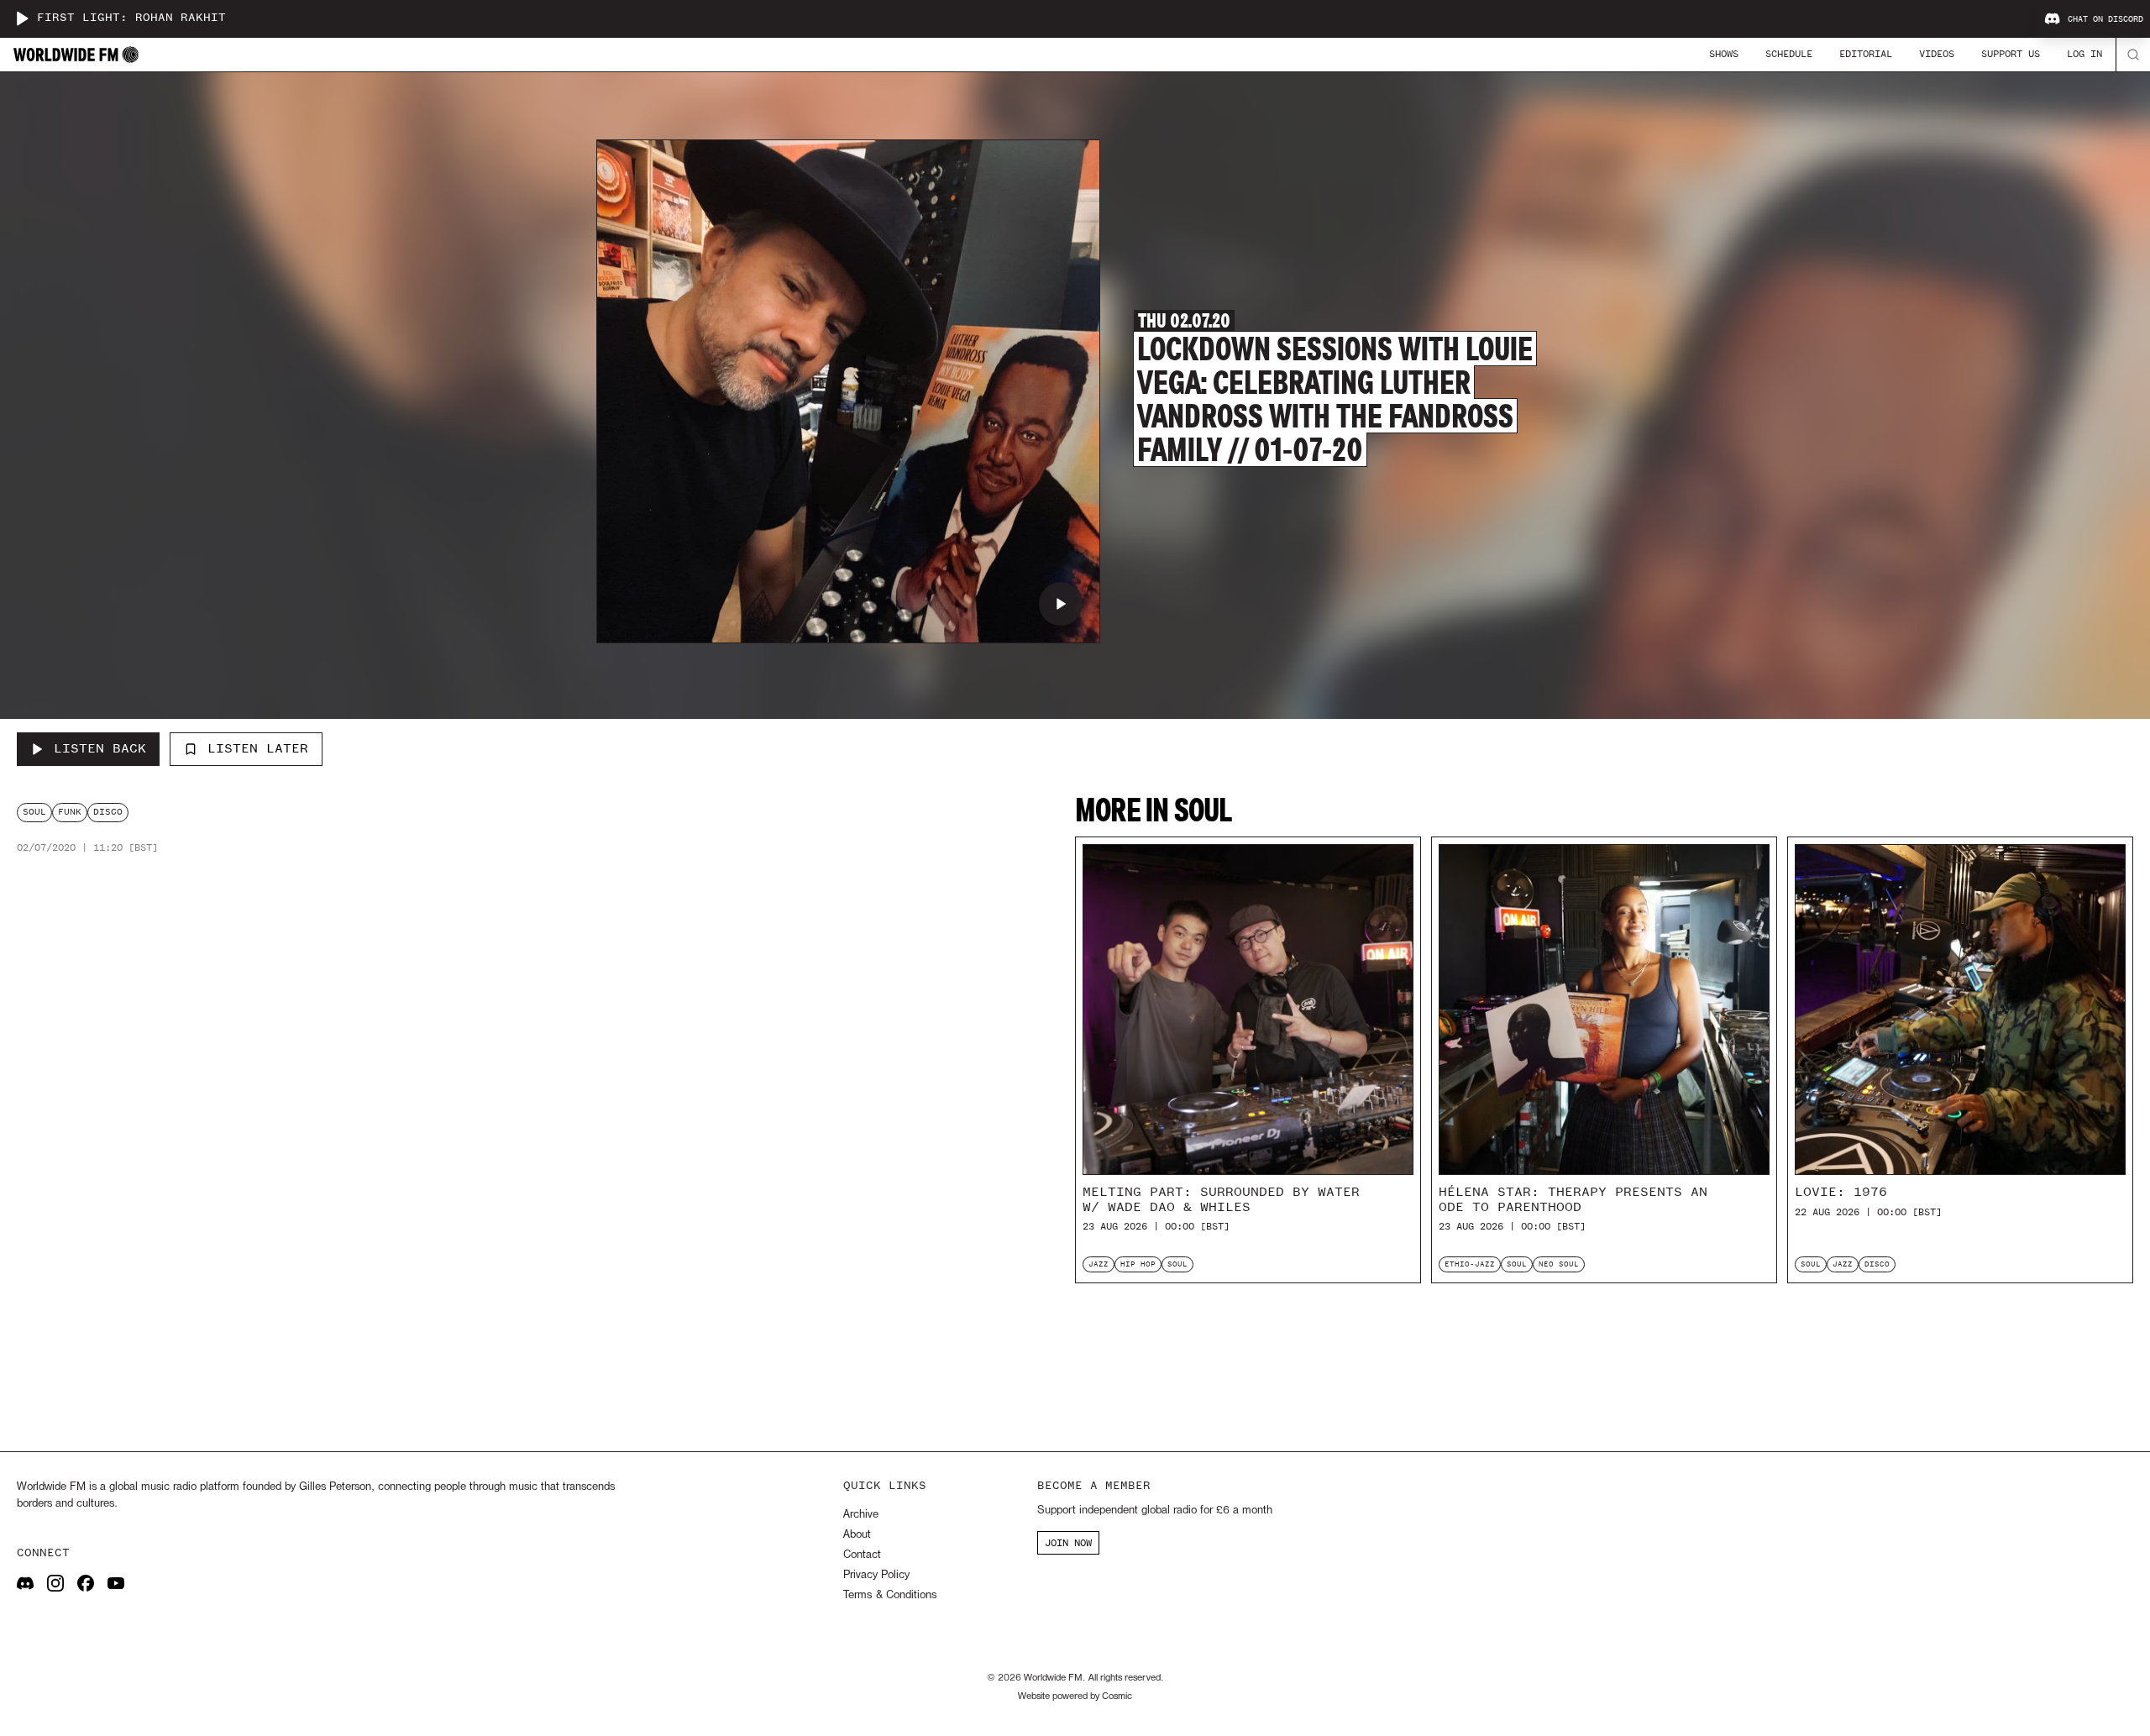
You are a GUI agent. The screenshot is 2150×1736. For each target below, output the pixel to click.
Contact (862, 1555)
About (857, 1535)
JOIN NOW (1068, 1543)
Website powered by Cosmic (1075, 1697)
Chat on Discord (2105, 19)
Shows (1724, 54)
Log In (2084, 54)
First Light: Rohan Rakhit (131, 18)
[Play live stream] (22, 18)
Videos (1937, 54)
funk (70, 812)
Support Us (2011, 54)
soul (34, 812)
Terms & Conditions (890, 1595)
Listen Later (258, 748)
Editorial (1866, 54)
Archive (861, 1515)
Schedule (1789, 54)
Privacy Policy (876, 1575)
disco (108, 812)
